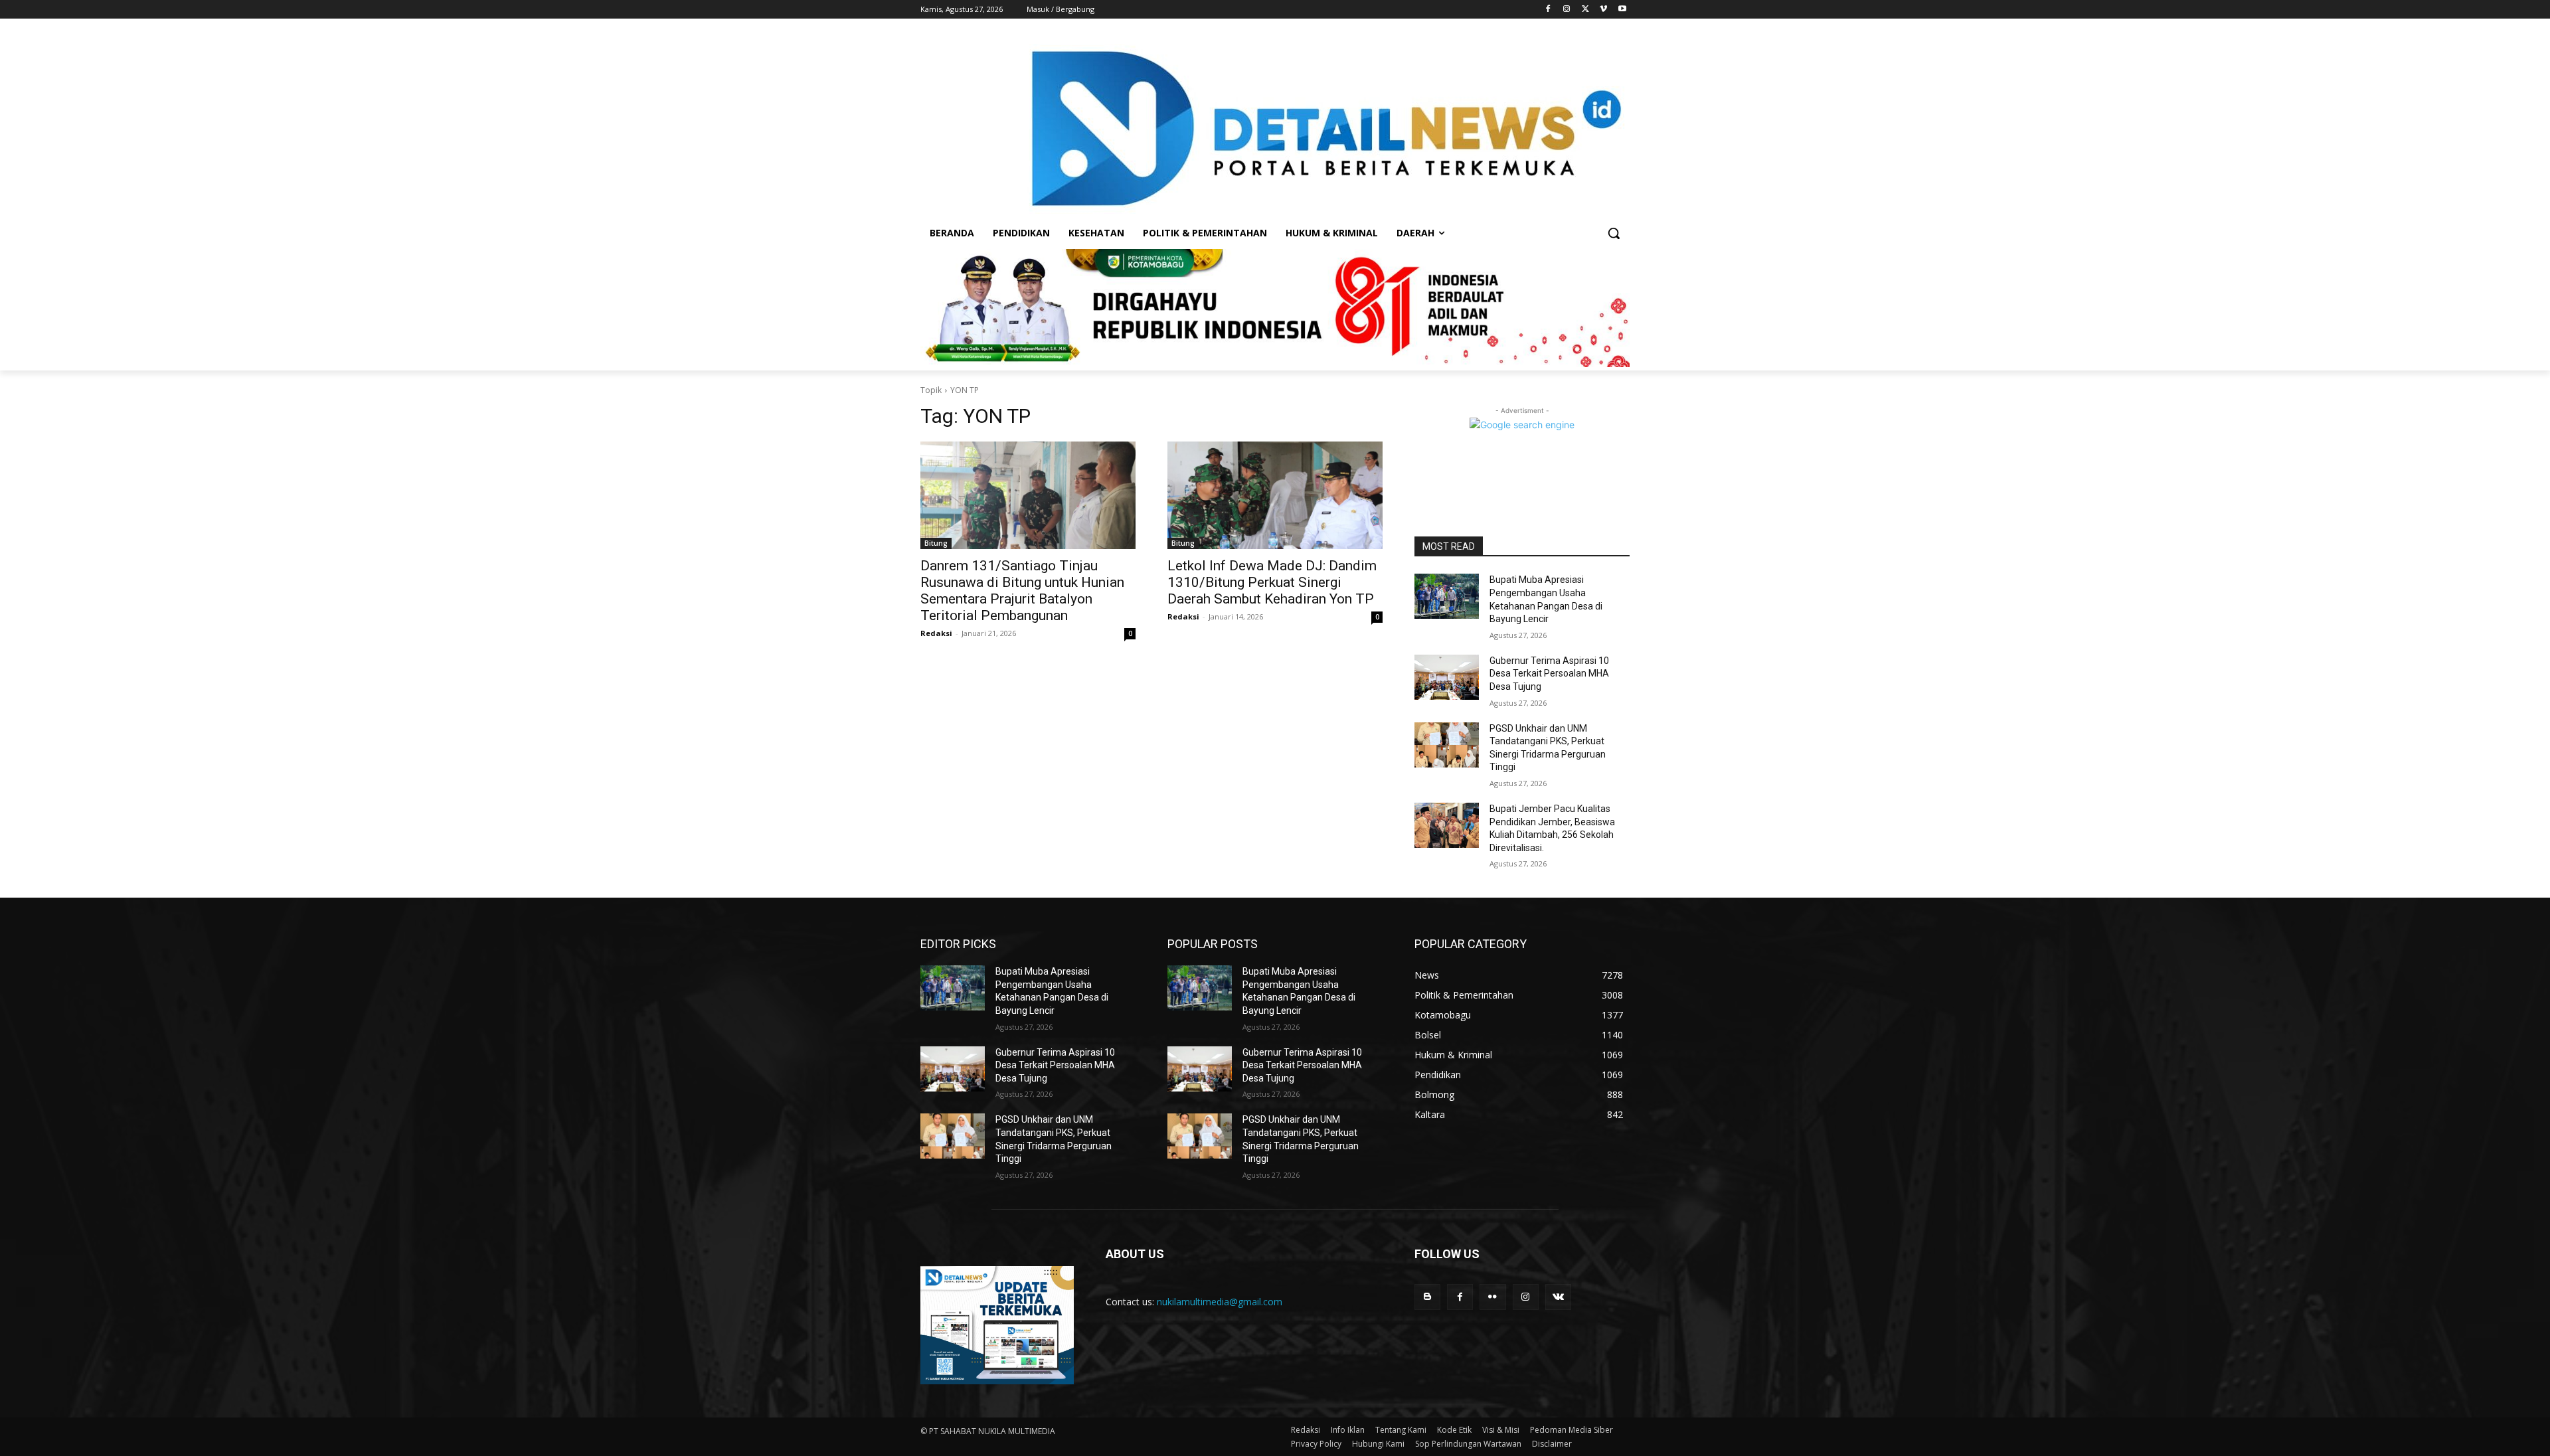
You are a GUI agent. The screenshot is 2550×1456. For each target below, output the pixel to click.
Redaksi (936, 633)
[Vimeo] (1603, 10)
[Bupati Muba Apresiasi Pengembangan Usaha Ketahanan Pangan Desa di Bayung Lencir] (1447, 596)
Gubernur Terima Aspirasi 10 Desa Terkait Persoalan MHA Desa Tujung (1549, 674)
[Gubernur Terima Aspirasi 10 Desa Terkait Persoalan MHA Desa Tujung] (1447, 677)
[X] (1585, 10)
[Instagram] (1567, 10)
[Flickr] (1492, 1297)
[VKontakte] (1558, 1297)
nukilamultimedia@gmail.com (1220, 1302)
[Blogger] (1427, 1297)
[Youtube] (1622, 10)
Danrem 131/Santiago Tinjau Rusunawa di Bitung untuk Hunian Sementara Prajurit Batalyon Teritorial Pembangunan (1022, 591)
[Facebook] (1548, 10)
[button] (1614, 233)
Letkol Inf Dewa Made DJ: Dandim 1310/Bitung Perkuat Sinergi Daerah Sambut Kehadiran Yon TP (1272, 582)
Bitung (936, 543)
